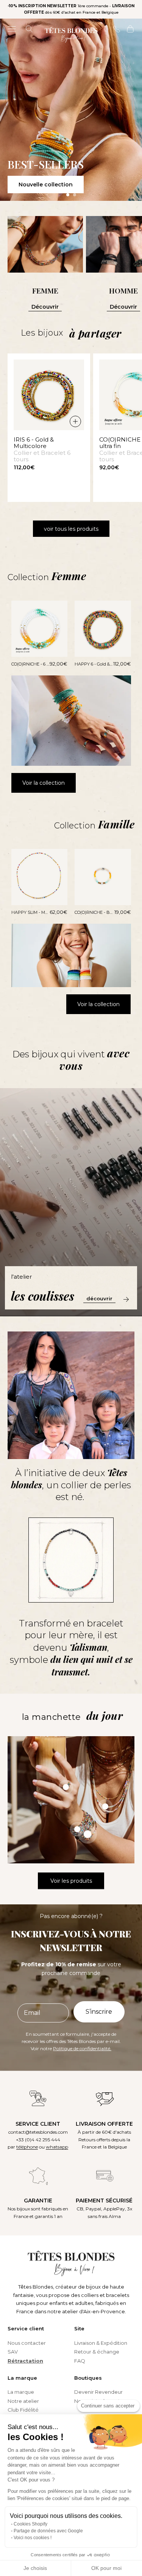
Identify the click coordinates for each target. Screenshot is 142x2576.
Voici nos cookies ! (33, 2538)
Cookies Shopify (30, 2524)
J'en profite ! (105, 1316)
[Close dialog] (134, 1237)
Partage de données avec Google (48, 2531)
